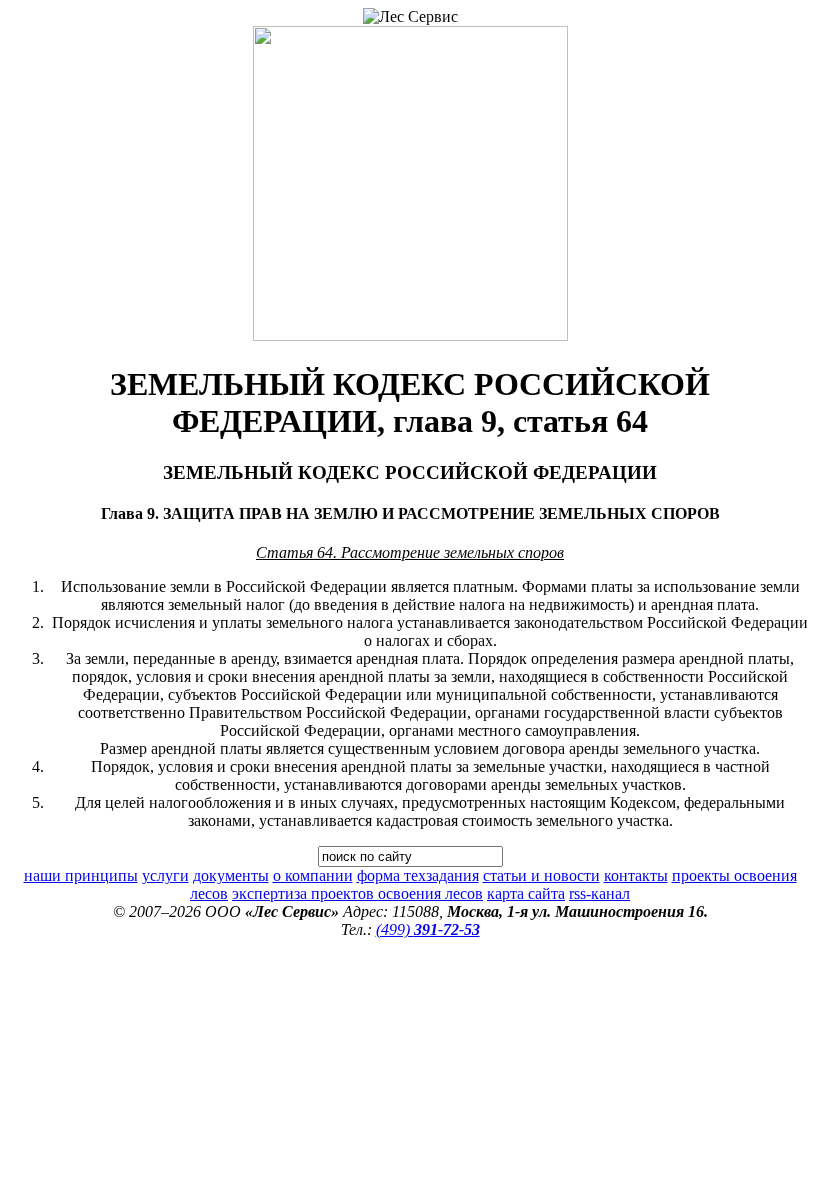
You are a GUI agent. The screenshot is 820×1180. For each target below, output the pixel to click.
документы (231, 875)
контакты (636, 875)
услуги (165, 875)
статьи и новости (541, 875)
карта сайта (526, 893)
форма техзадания (418, 875)
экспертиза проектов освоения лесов (357, 893)
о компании (313, 875)
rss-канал (599, 893)
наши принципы (81, 875)
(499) (428, 929)
